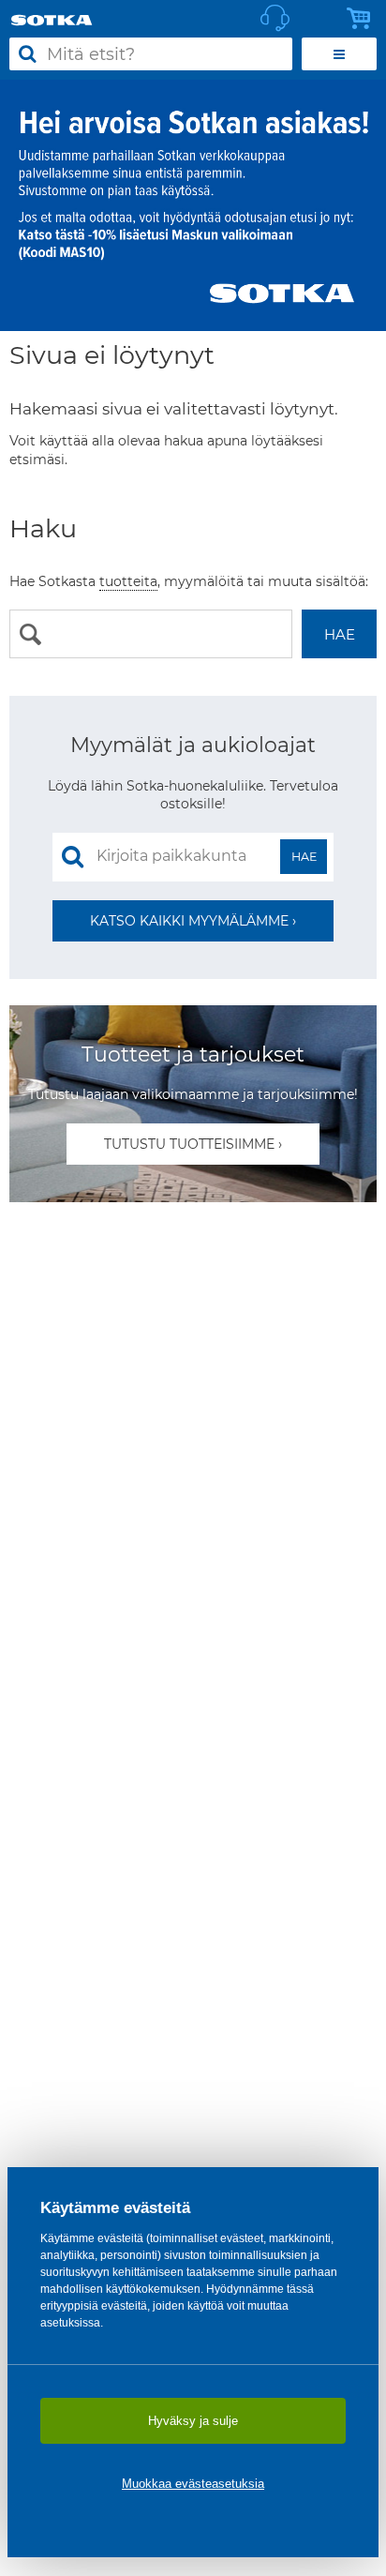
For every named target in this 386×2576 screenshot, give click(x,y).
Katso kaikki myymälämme (189, 921)
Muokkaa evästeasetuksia (193, 2484)
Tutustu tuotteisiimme (189, 1144)
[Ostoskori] (364, 19)
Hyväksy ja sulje (193, 2421)
